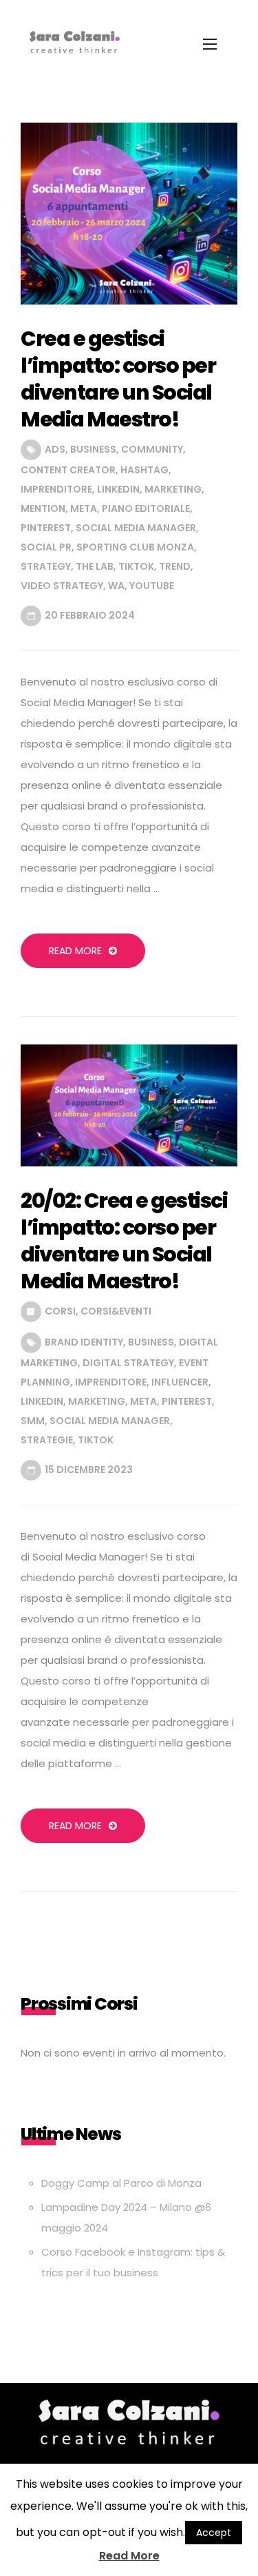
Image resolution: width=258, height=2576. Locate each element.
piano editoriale (146, 508)
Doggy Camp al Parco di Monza (121, 2183)
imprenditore (56, 489)
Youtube (152, 586)
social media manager (136, 528)
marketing (173, 489)
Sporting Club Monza (135, 547)
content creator (68, 470)
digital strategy (128, 1363)
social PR (46, 547)
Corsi (60, 1311)
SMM (33, 1421)
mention (43, 508)
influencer (180, 1382)
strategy (46, 566)
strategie (47, 1440)
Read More (75, 951)
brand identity (84, 1342)
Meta (84, 508)
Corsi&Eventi (116, 1311)
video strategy (62, 586)
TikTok (136, 566)
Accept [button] (214, 2533)
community (152, 449)
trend (175, 566)
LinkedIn (118, 489)
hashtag (144, 470)
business (93, 449)
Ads (55, 449)
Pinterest (46, 528)
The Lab (95, 566)
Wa (116, 586)
